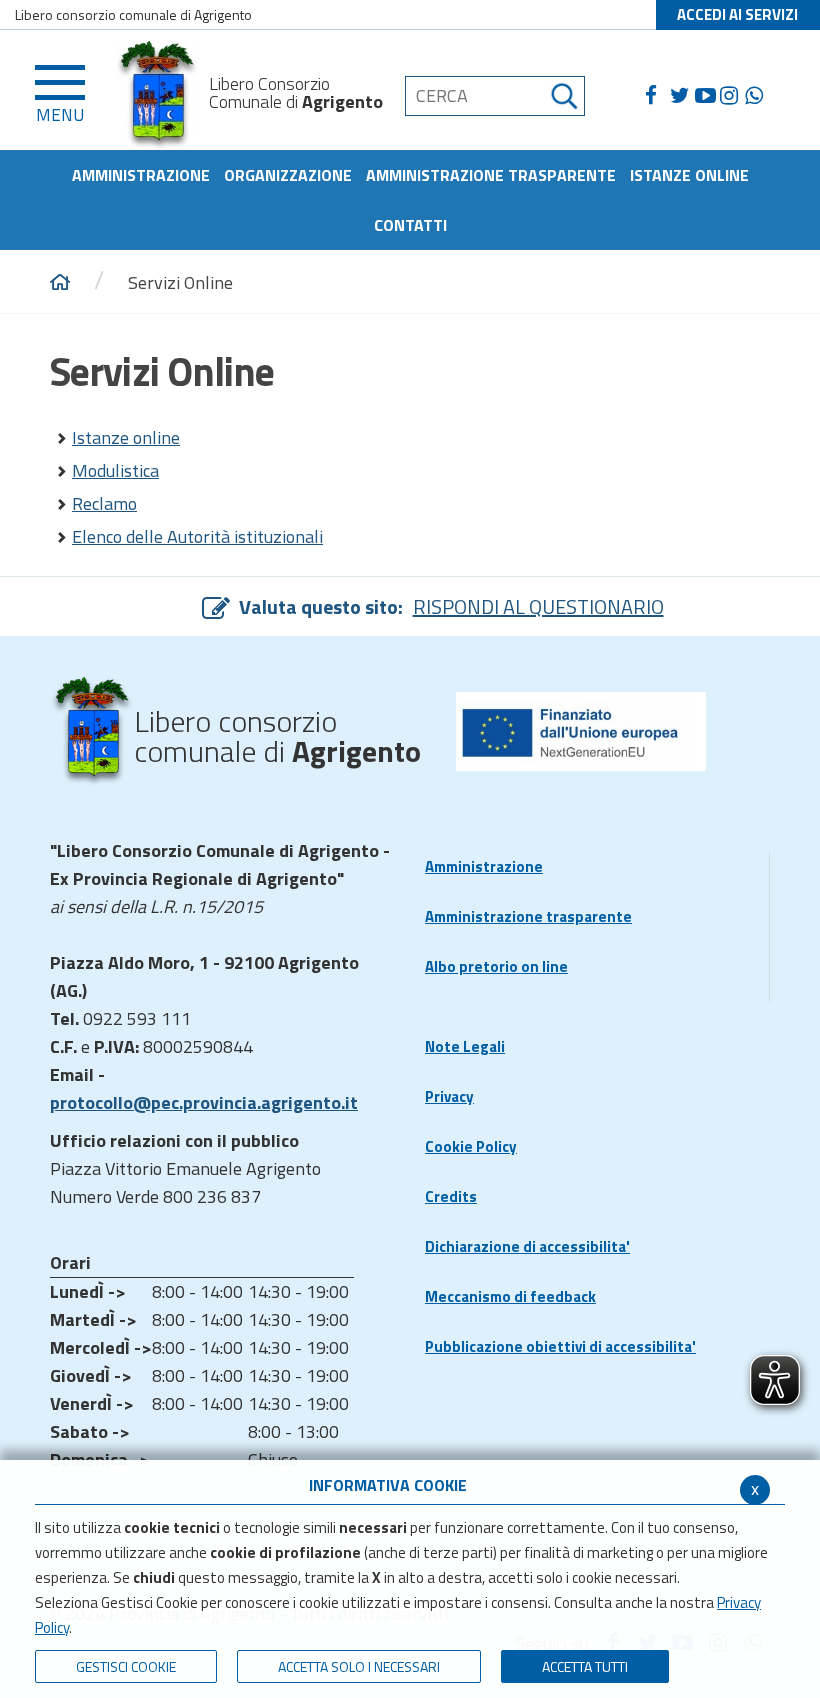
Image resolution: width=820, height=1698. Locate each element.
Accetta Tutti (585, 1666)
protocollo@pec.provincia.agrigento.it (204, 1102)
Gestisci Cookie (126, 1666)
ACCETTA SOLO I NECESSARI (359, 1666)
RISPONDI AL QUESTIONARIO (538, 606)
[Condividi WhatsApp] (757, 96)
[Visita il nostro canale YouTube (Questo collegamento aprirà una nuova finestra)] (707, 96)
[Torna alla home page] (60, 283)
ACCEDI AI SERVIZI (737, 14)
